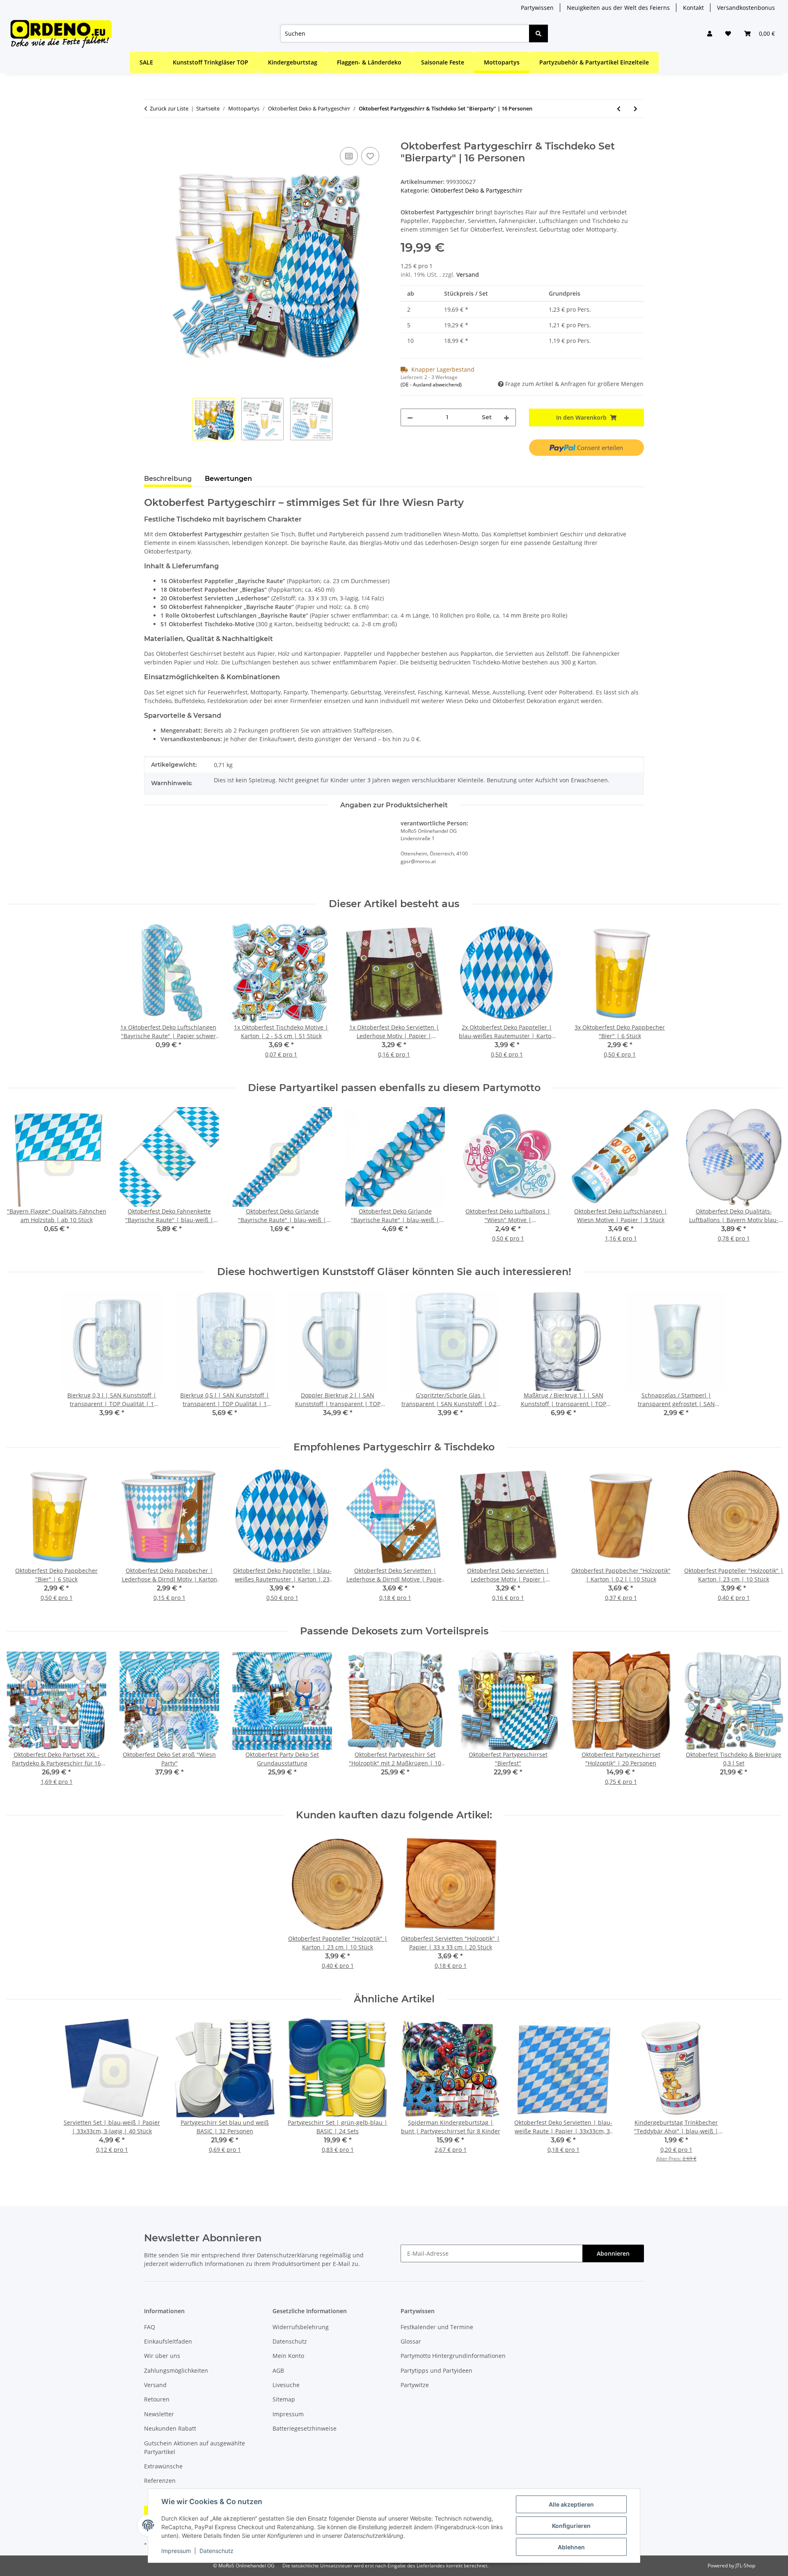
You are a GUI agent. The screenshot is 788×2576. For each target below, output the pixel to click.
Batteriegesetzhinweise (305, 2428)
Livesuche (286, 2385)
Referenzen (160, 2481)
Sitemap (284, 2399)
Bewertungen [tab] (228, 479)
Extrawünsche (163, 2466)
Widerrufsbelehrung (301, 2327)
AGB (278, 2370)
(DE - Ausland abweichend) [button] (431, 385)
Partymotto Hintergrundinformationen (453, 2356)
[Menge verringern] (410, 417)
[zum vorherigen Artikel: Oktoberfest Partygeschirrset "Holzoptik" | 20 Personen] (619, 109)
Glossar (411, 2341)
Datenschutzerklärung (287, 2255)
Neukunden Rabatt (170, 2428)
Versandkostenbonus (746, 8)
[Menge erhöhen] (506, 417)
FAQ (150, 2327)
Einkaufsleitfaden (168, 2341)
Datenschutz (216, 2551)
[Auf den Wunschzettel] (370, 156)
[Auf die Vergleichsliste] (349, 156)
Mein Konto (288, 2356)
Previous (20, 1180)
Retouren (157, 2399)
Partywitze (415, 2385)
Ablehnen (571, 2547)
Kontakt (693, 8)
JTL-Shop (745, 2566)
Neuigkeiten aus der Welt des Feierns (618, 8)
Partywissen (537, 8)
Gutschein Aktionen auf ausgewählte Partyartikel (195, 2447)
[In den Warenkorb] (151, 136)
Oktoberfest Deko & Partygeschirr (477, 190)
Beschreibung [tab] (168, 479)
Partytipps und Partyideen (436, 2370)
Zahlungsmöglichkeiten (176, 2370)
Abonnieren (613, 2253)
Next (768, 1180)
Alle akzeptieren (571, 2504)
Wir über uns (162, 2356)
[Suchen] (538, 33)
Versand (468, 275)
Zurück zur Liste (169, 108)
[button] (710, 33)
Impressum (176, 2551)
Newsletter (159, 2414)
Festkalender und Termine (437, 2327)
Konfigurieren (571, 2526)
